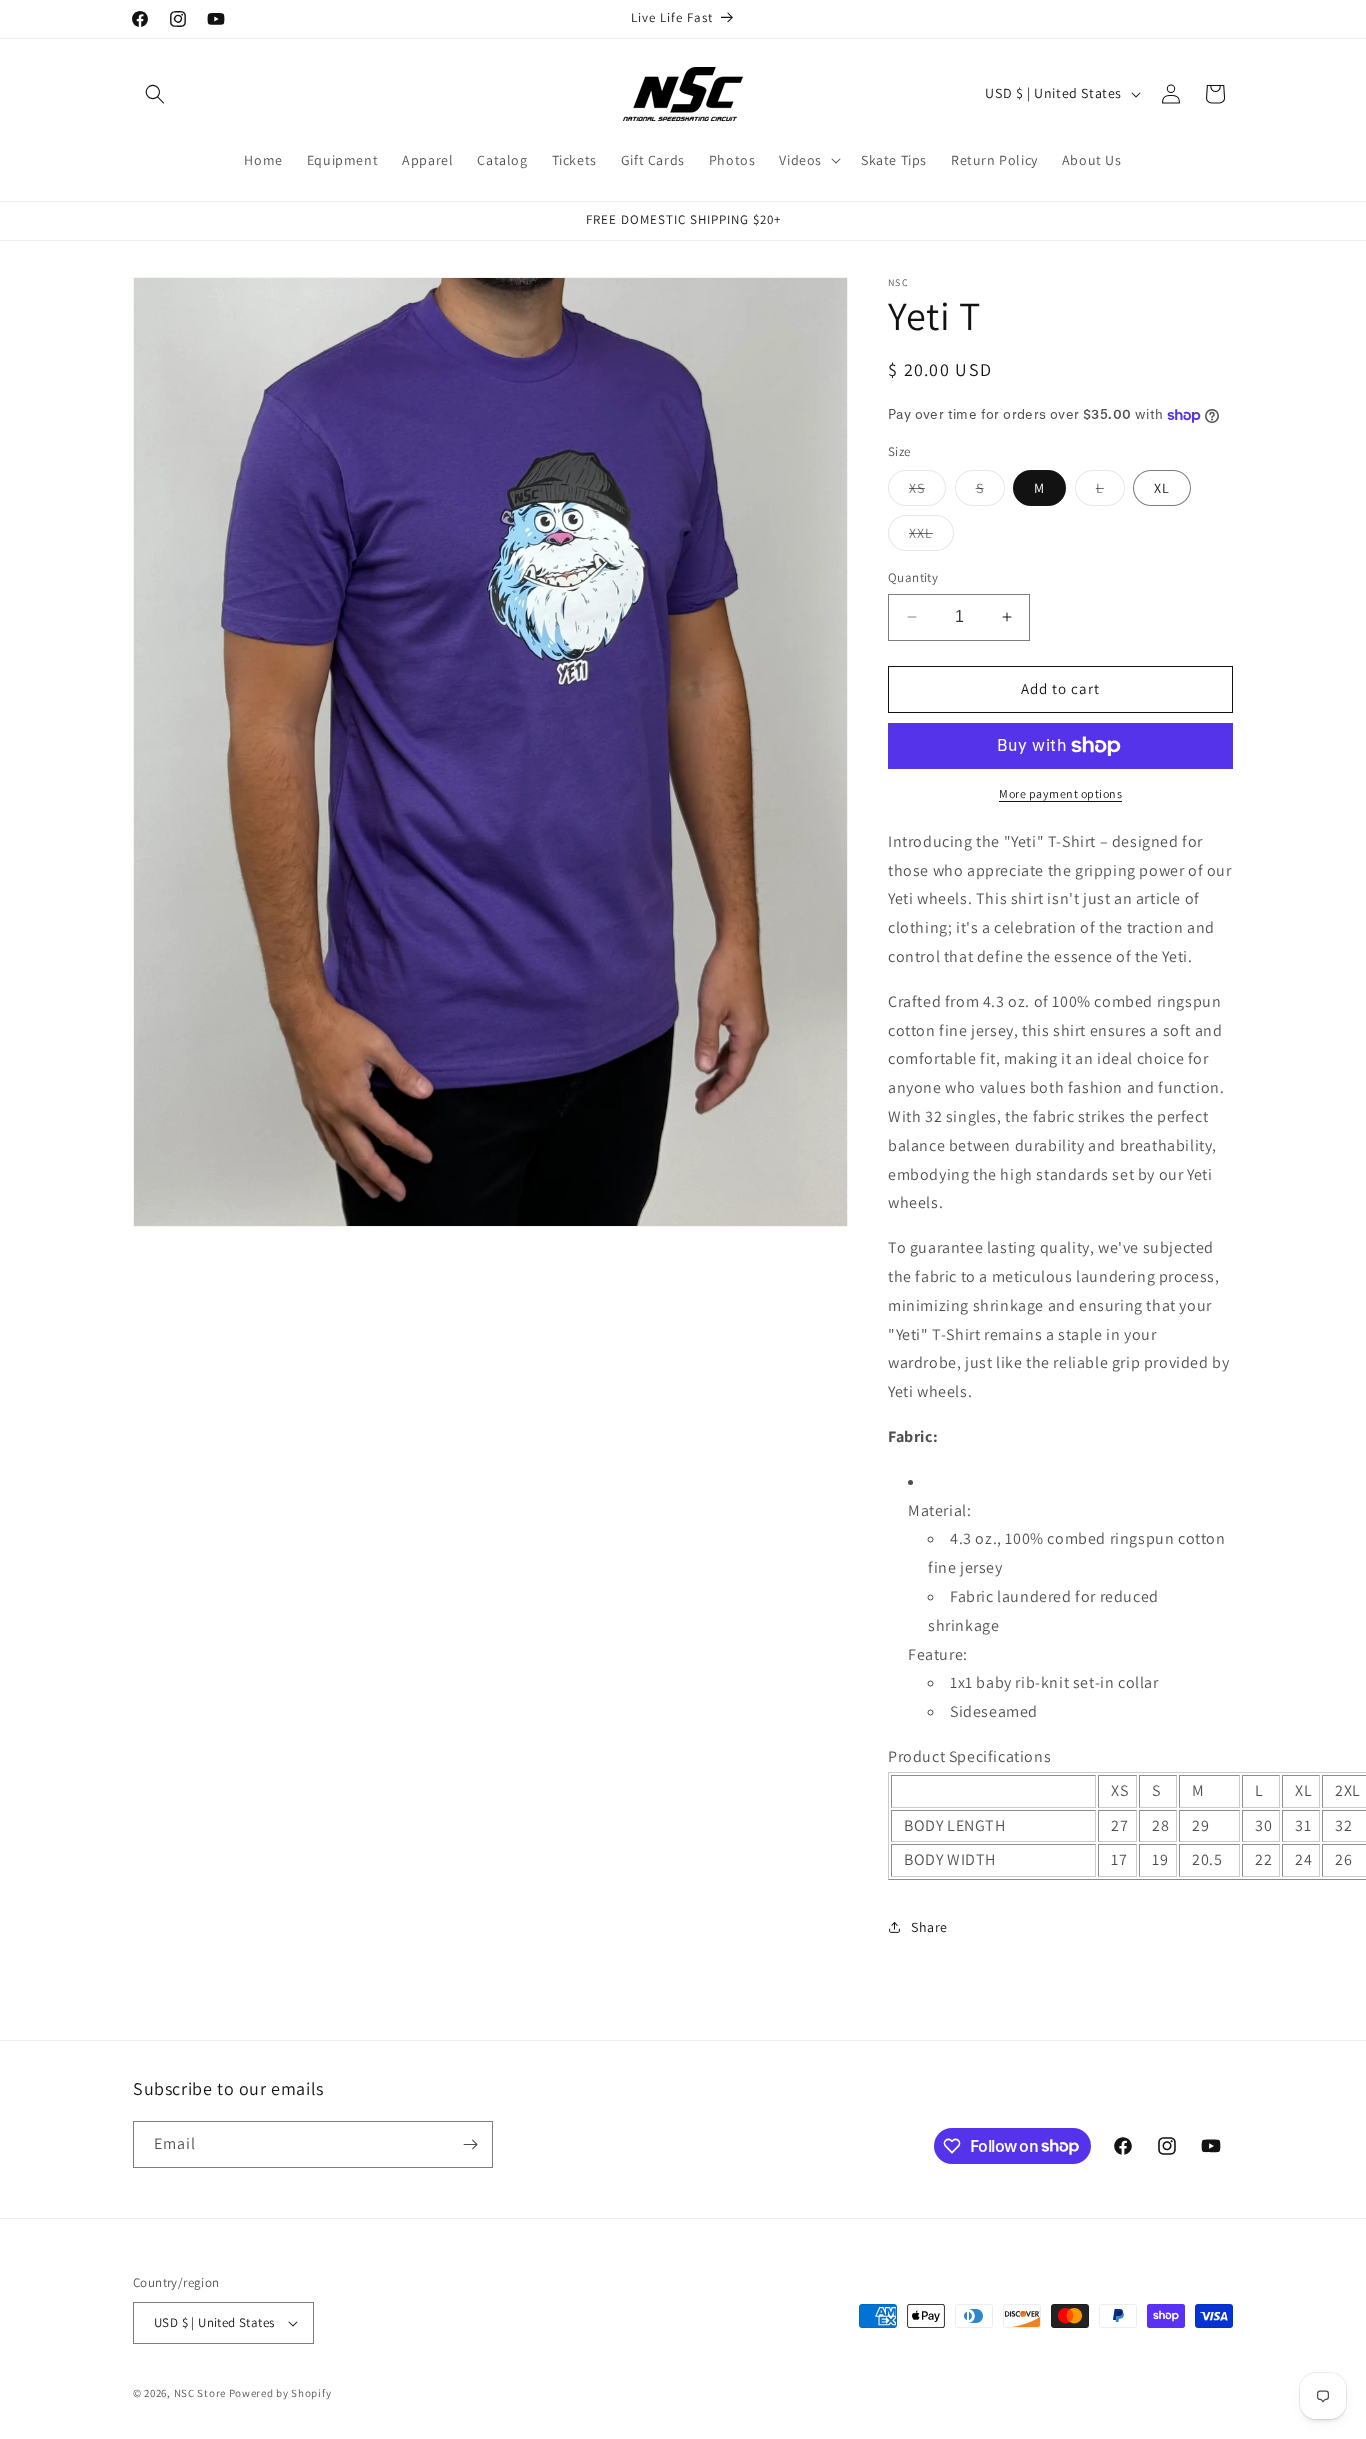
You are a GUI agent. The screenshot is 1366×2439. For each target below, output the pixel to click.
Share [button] (929, 1927)
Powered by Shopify (280, 2393)
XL (1162, 488)
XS (927, 492)
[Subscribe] (470, 2144)
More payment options (1060, 793)
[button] (155, 94)
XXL (931, 537)
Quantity (913, 577)
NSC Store (200, 2393)
